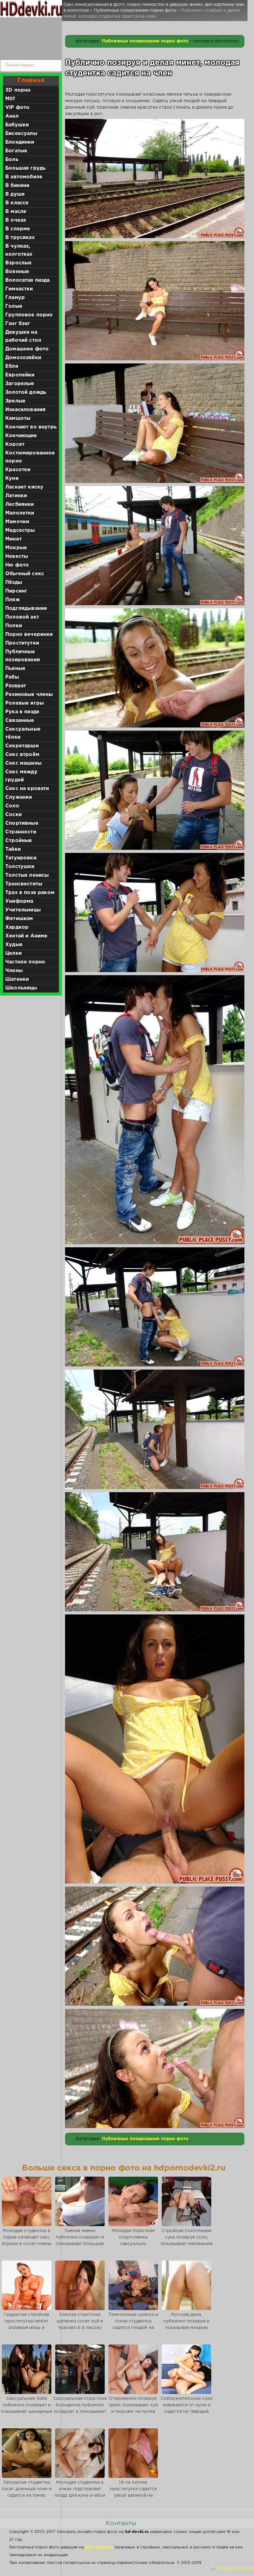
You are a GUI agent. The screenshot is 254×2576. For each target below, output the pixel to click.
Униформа (19, 901)
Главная (31, 80)
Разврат (16, 686)
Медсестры (20, 530)
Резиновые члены (29, 695)
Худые (14, 945)
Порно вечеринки (29, 634)
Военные (17, 272)
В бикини (17, 186)
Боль (12, 160)
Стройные (19, 841)
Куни (12, 478)
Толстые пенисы (27, 875)
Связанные (20, 721)
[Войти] (29, 37)
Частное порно (25, 962)
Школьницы (21, 988)
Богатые (16, 151)
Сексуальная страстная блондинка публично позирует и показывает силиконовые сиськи (80, 2408)
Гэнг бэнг (18, 324)
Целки (13, 953)
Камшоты (18, 418)
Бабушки (17, 125)
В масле (16, 212)
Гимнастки (19, 289)
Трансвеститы (24, 884)
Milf (10, 99)
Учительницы (23, 910)
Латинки (16, 496)
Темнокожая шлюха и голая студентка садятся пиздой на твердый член (133, 2324)
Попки (14, 626)
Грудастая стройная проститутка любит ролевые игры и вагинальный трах (27, 2324)
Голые (14, 306)
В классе (17, 203)
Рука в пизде (22, 712)
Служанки (19, 797)
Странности (21, 832)
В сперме (18, 229)
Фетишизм (19, 919)
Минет (13, 539)
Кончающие (21, 436)
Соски (13, 815)
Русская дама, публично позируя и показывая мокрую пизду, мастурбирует (186, 2324)
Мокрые (16, 548)
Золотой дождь (26, 392)
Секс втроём (22, 755)
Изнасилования (25, 410)
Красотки (18, 470)
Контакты (121, 2523)
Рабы (12, 677)
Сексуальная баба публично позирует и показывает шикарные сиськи (26, 2408)
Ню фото (17, 565)
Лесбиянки (20, 504)
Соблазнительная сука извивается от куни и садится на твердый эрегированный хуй (186, 2408)
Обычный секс (25, 574)
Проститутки (22, 643)
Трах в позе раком (30, 893)
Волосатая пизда (28, 280)
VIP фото (17, 108)
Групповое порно (29, 315)
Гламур (15, 298)
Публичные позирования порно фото (145, 41)
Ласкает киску (24, 487)
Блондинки (20, 142)
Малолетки (20, 513)
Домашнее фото (27, 349)
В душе (15, 194)
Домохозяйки (23, 358)
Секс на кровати (27, 789)
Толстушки (20, 867)
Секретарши (22, 746)
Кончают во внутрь (31, 427)
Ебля (12, 366)
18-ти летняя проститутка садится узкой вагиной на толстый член (133, 2492)
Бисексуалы (21, 134)
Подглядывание (26, 608)
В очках (16, 220)
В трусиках (20, 238)
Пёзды (14, 582)
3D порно (18, 90)
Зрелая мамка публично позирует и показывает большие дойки (80, 2241)
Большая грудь (25, 168)
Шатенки (17, 979)
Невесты (17, 556)
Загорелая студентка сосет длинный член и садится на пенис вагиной (27, 2492)
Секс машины (23, 763)
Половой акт (22, 617)
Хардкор (17, 927)
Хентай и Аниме (26, 936)
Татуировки (21, 858)
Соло (12, 806)
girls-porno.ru (99, 2547)
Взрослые (18, 263)
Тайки (13, 849)
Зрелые (15, 401)
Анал (12, 116)
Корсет (15, 444)
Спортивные (22, 823)
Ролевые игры (24, 703)
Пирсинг (16, 591)
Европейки (20, 375)
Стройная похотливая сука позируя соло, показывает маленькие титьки (186, 2241)
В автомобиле (24, 177)
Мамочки (17, 522)
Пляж (13, 600)
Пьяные (15, 669)
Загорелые (20, 384)
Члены (14, 971)
